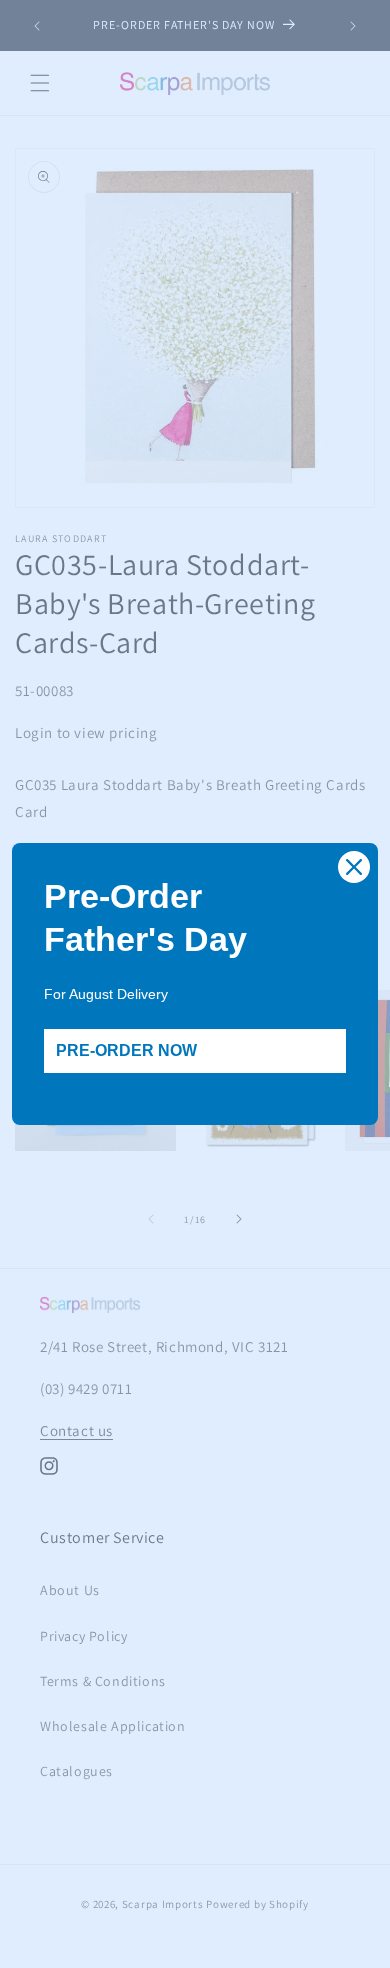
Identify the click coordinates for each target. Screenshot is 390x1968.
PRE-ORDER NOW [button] (126, 1050)
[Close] (354, 867)
